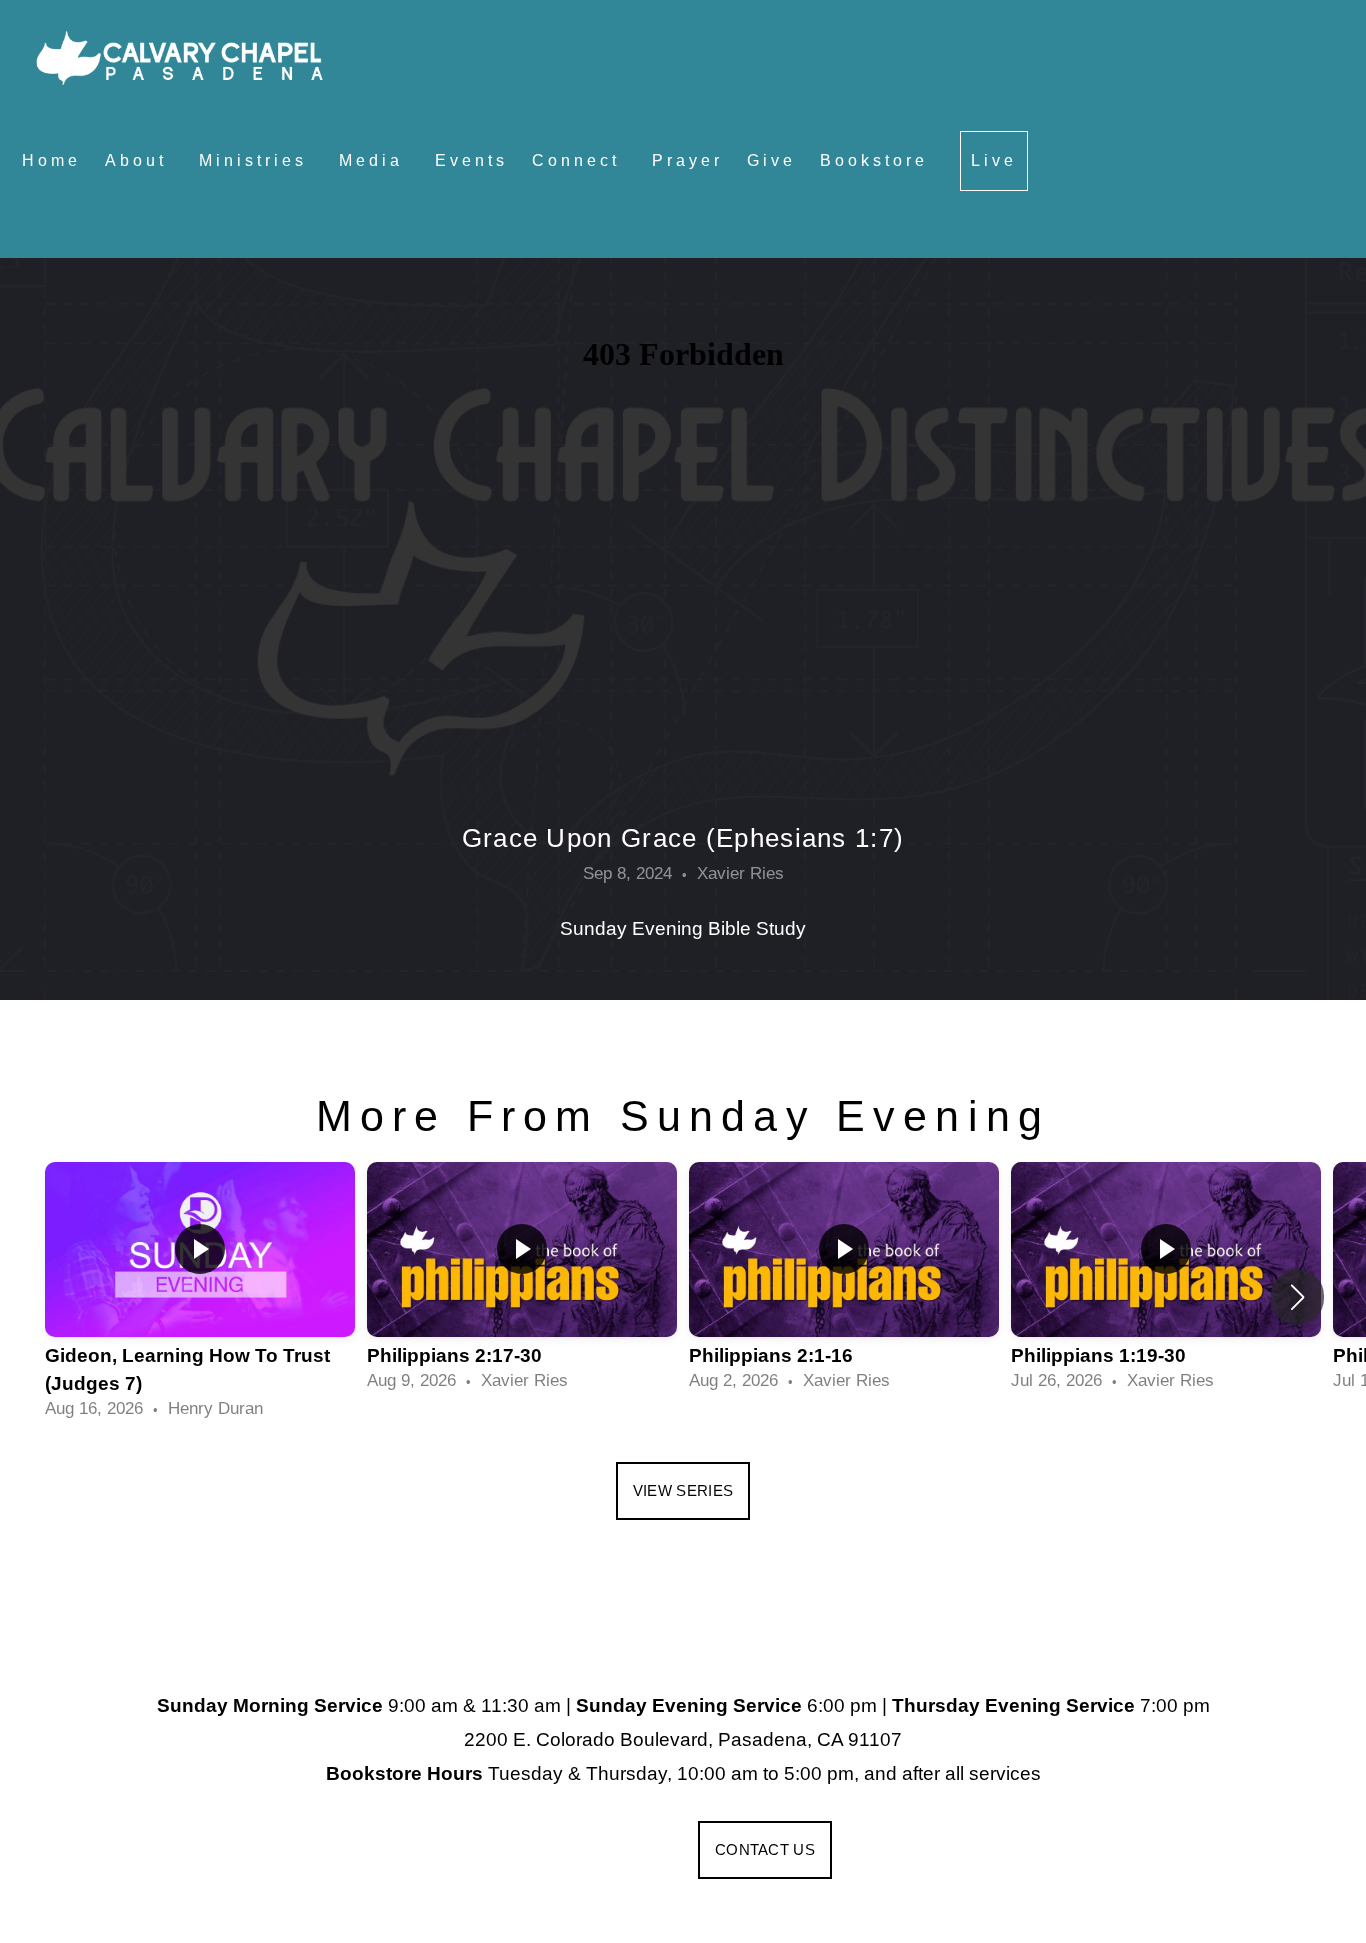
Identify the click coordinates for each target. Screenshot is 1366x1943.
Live (994, 160)
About (140, 160)
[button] (1297, 1297)
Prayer (687, 160)
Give (771, 160)
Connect (580, 160)
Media (375, 160)
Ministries (257, 160)
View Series (683, 1490)
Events (471, 160)
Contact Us (765, 1849)
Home (51, 160)
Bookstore (878, 160)
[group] (200, 1296)
